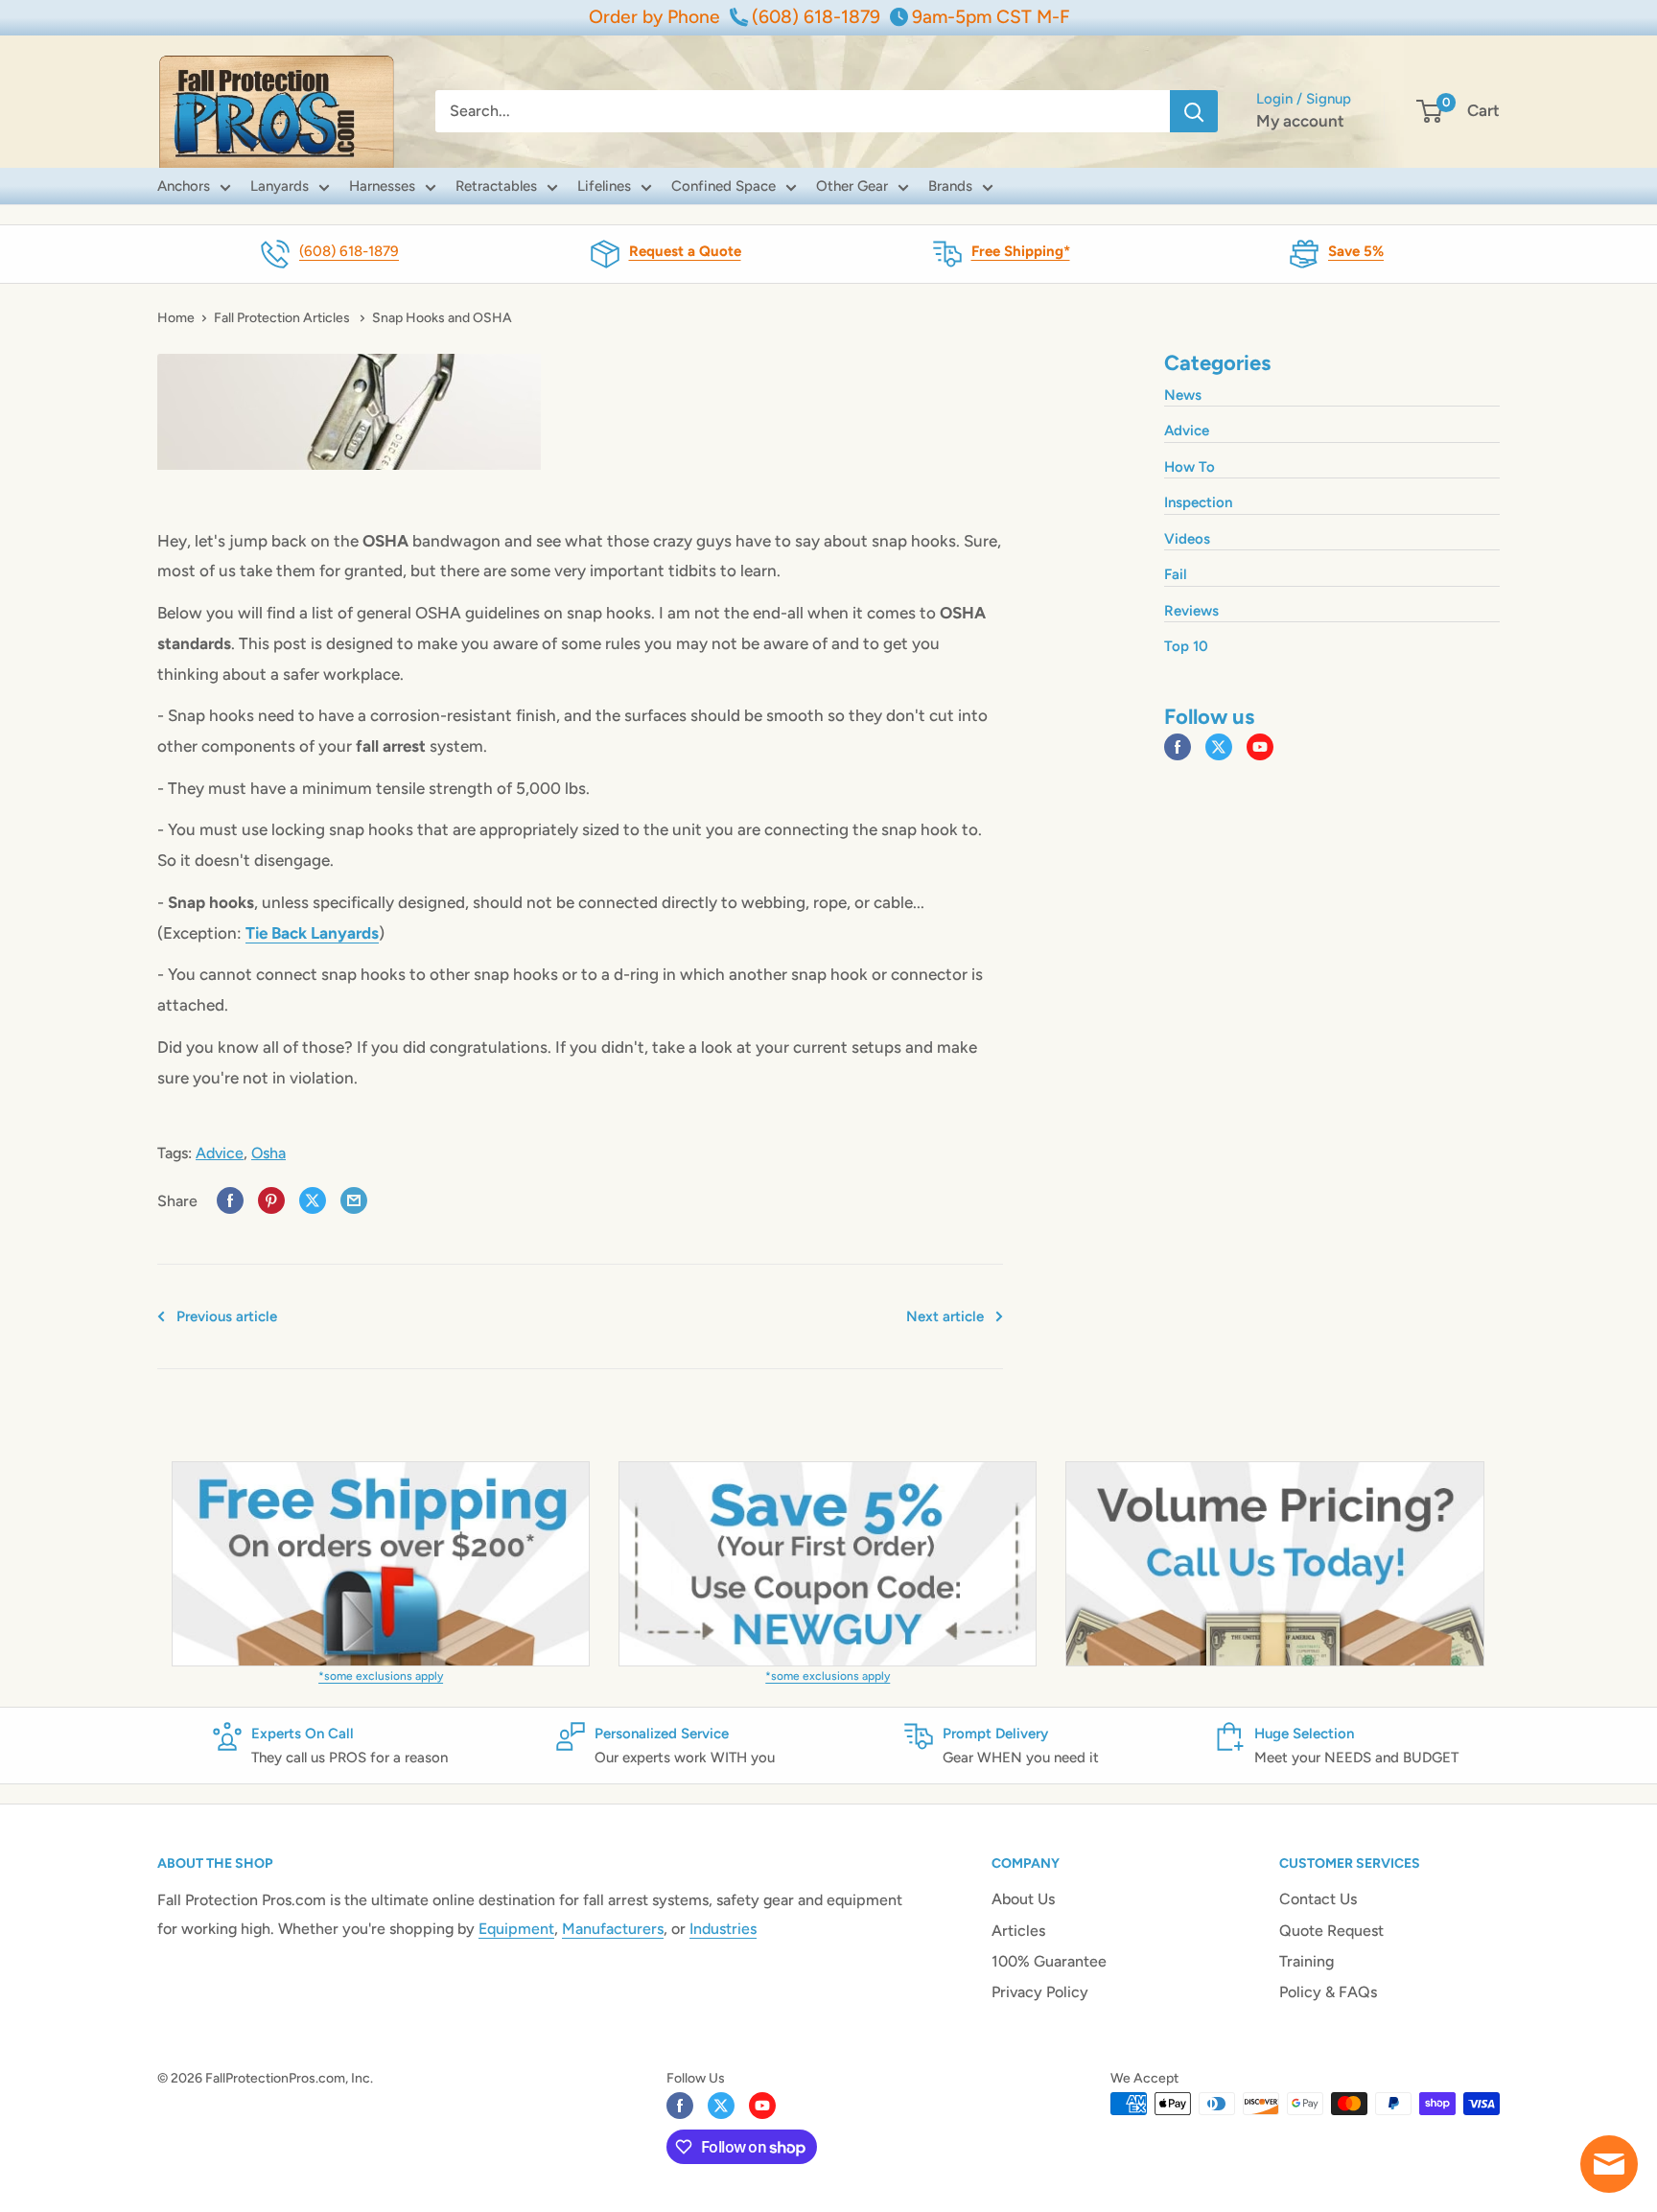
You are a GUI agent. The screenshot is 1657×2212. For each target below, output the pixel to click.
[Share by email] (354, 1201)
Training (1307, 1961)
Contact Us (1318, 1899)
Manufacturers (613, 1929)
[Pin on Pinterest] (271, 1201)
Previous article (227, 1316)
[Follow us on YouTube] (1260, 748)
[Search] (1194, 111)
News (1183, 395)
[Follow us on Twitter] (1219, 748)
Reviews (1191, 611)
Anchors (184, 186)
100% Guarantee (1049, 1961)
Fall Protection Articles (283, 318)
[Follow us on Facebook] (1178, 748)
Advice (220, 1153)
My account (1300, 121)
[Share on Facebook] (230, 1201)
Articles (1018, 1931)
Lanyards (280, 186)
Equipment (516, 1929)
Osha (268, 1153)
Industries (723, 1929)
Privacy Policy (1040, 1992)
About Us (1023, 1899)
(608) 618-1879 (349, 251)
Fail (1176, 574)
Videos (1187, 539)
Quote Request (1331, 1931)
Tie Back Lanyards (312, 933)
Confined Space (723, 186)
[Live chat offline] (1609, 2164)
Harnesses (382, 186)
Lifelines (604, 186)
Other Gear (852, 186)
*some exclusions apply (381, 1676)
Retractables (496, 186)
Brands (950, 186)
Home (176, 318)
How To (1190, 467)
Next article (945, 1316)
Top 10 (1186, 646)
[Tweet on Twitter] (313, 1201)
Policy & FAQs (1328, 1992)
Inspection (1198, 502)
